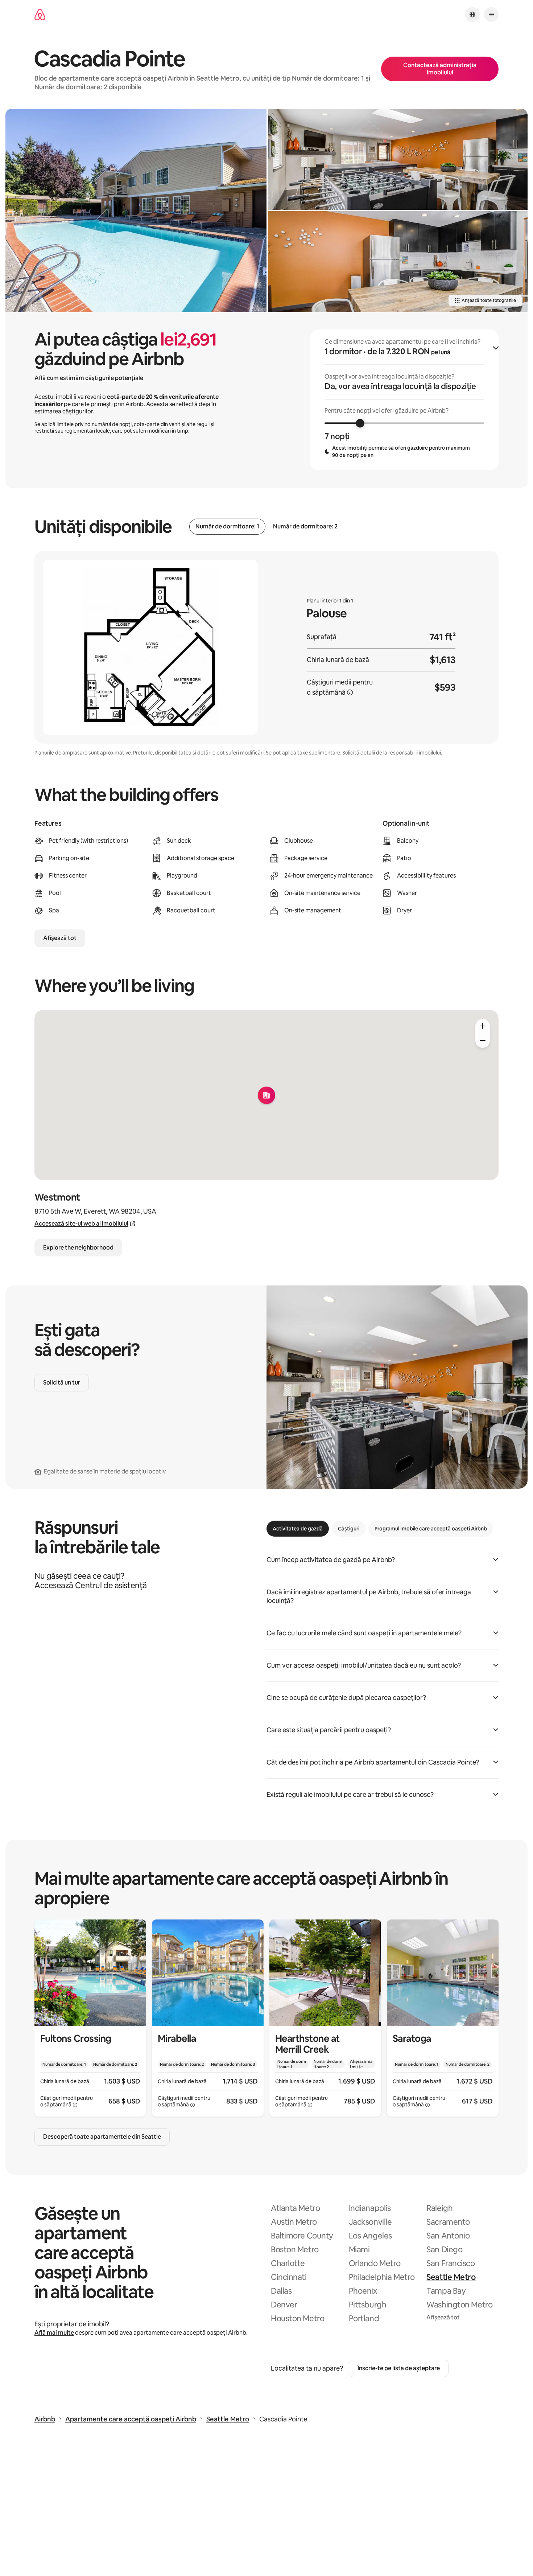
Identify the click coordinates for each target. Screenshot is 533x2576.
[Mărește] (483, 1026)
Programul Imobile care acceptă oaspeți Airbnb (431, 1529)
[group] (404, 400)
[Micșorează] (483, 1040)
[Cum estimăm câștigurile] (350, 692)
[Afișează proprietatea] (90, 2018)
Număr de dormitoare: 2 (305, 527)
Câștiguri (349, 1529)
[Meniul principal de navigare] (491, 15)
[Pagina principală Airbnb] (40, 15)
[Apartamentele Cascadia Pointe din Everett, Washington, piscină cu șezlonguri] (136, 210)
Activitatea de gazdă (298, 1529)
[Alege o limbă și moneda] (472, 15)
